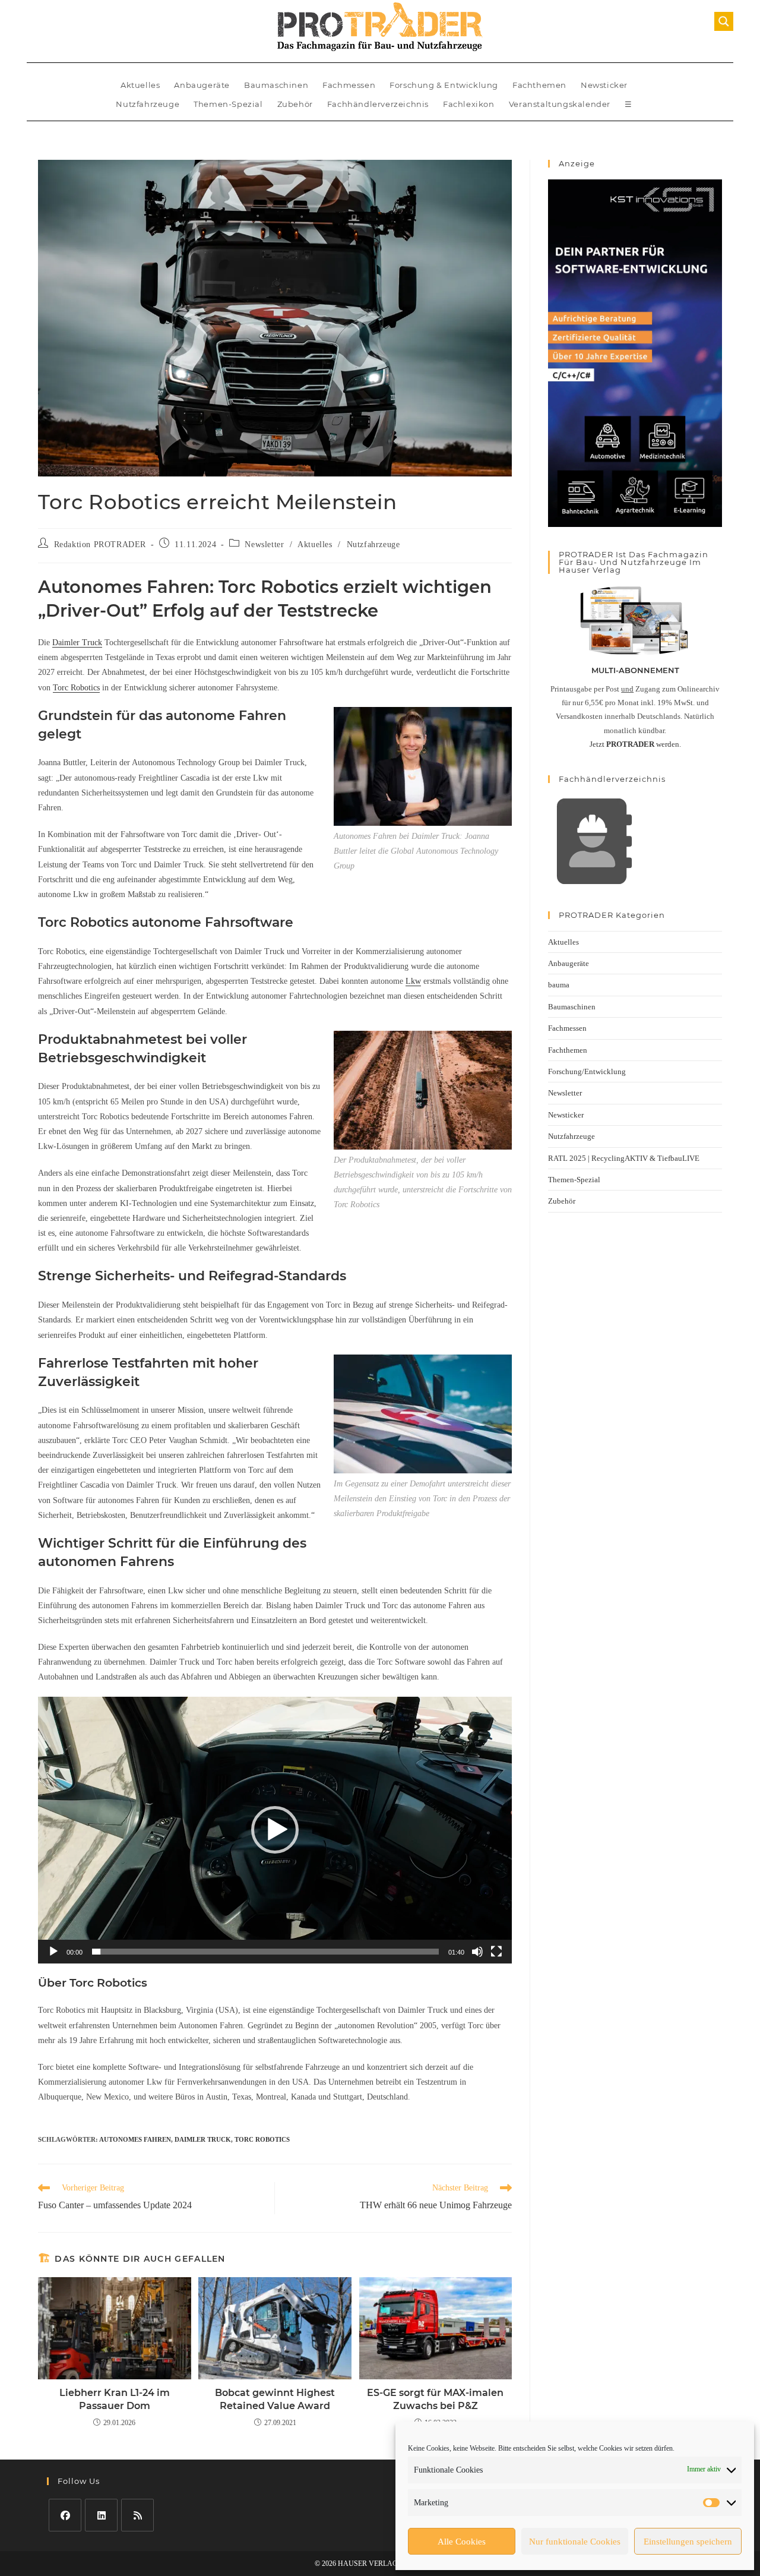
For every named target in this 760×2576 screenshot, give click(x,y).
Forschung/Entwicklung (587, 1071)
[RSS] (137, 2515)
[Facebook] (65, 2515)
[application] (275, 1830)
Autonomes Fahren (135, 2139)
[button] (275, 1830)
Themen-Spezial (228, 104)
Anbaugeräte (202, 85)
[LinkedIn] (101, 2515)
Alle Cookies (462, 2542)
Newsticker (604, 85)
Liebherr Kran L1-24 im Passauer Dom (115, 2399)
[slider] (265, 1952)
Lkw (413, 981)
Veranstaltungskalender (560, 104)
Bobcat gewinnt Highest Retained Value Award (275, 2399)
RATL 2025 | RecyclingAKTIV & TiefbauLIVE (624, 1158)
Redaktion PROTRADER (100, 544)
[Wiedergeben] (53, 1952)
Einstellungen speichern (688, 2542)
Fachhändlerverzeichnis (378, 104)
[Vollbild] (496, 1952)
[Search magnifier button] (724, 21)
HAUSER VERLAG (368, 2564)
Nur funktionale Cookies (575, 2542)
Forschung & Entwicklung (444, 85)
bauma (559, 985)
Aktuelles (140, 85)
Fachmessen (349, 85)
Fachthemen (539, 85)
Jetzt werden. (635, 744)
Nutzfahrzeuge (148, 104)
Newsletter (264, 544)
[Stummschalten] (477, 1952)
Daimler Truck (77, 643)
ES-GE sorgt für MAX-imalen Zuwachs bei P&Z (435, 2399)
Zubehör (295, 104)
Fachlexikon (469, 104)
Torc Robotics (76, 688)
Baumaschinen (276, 85)
